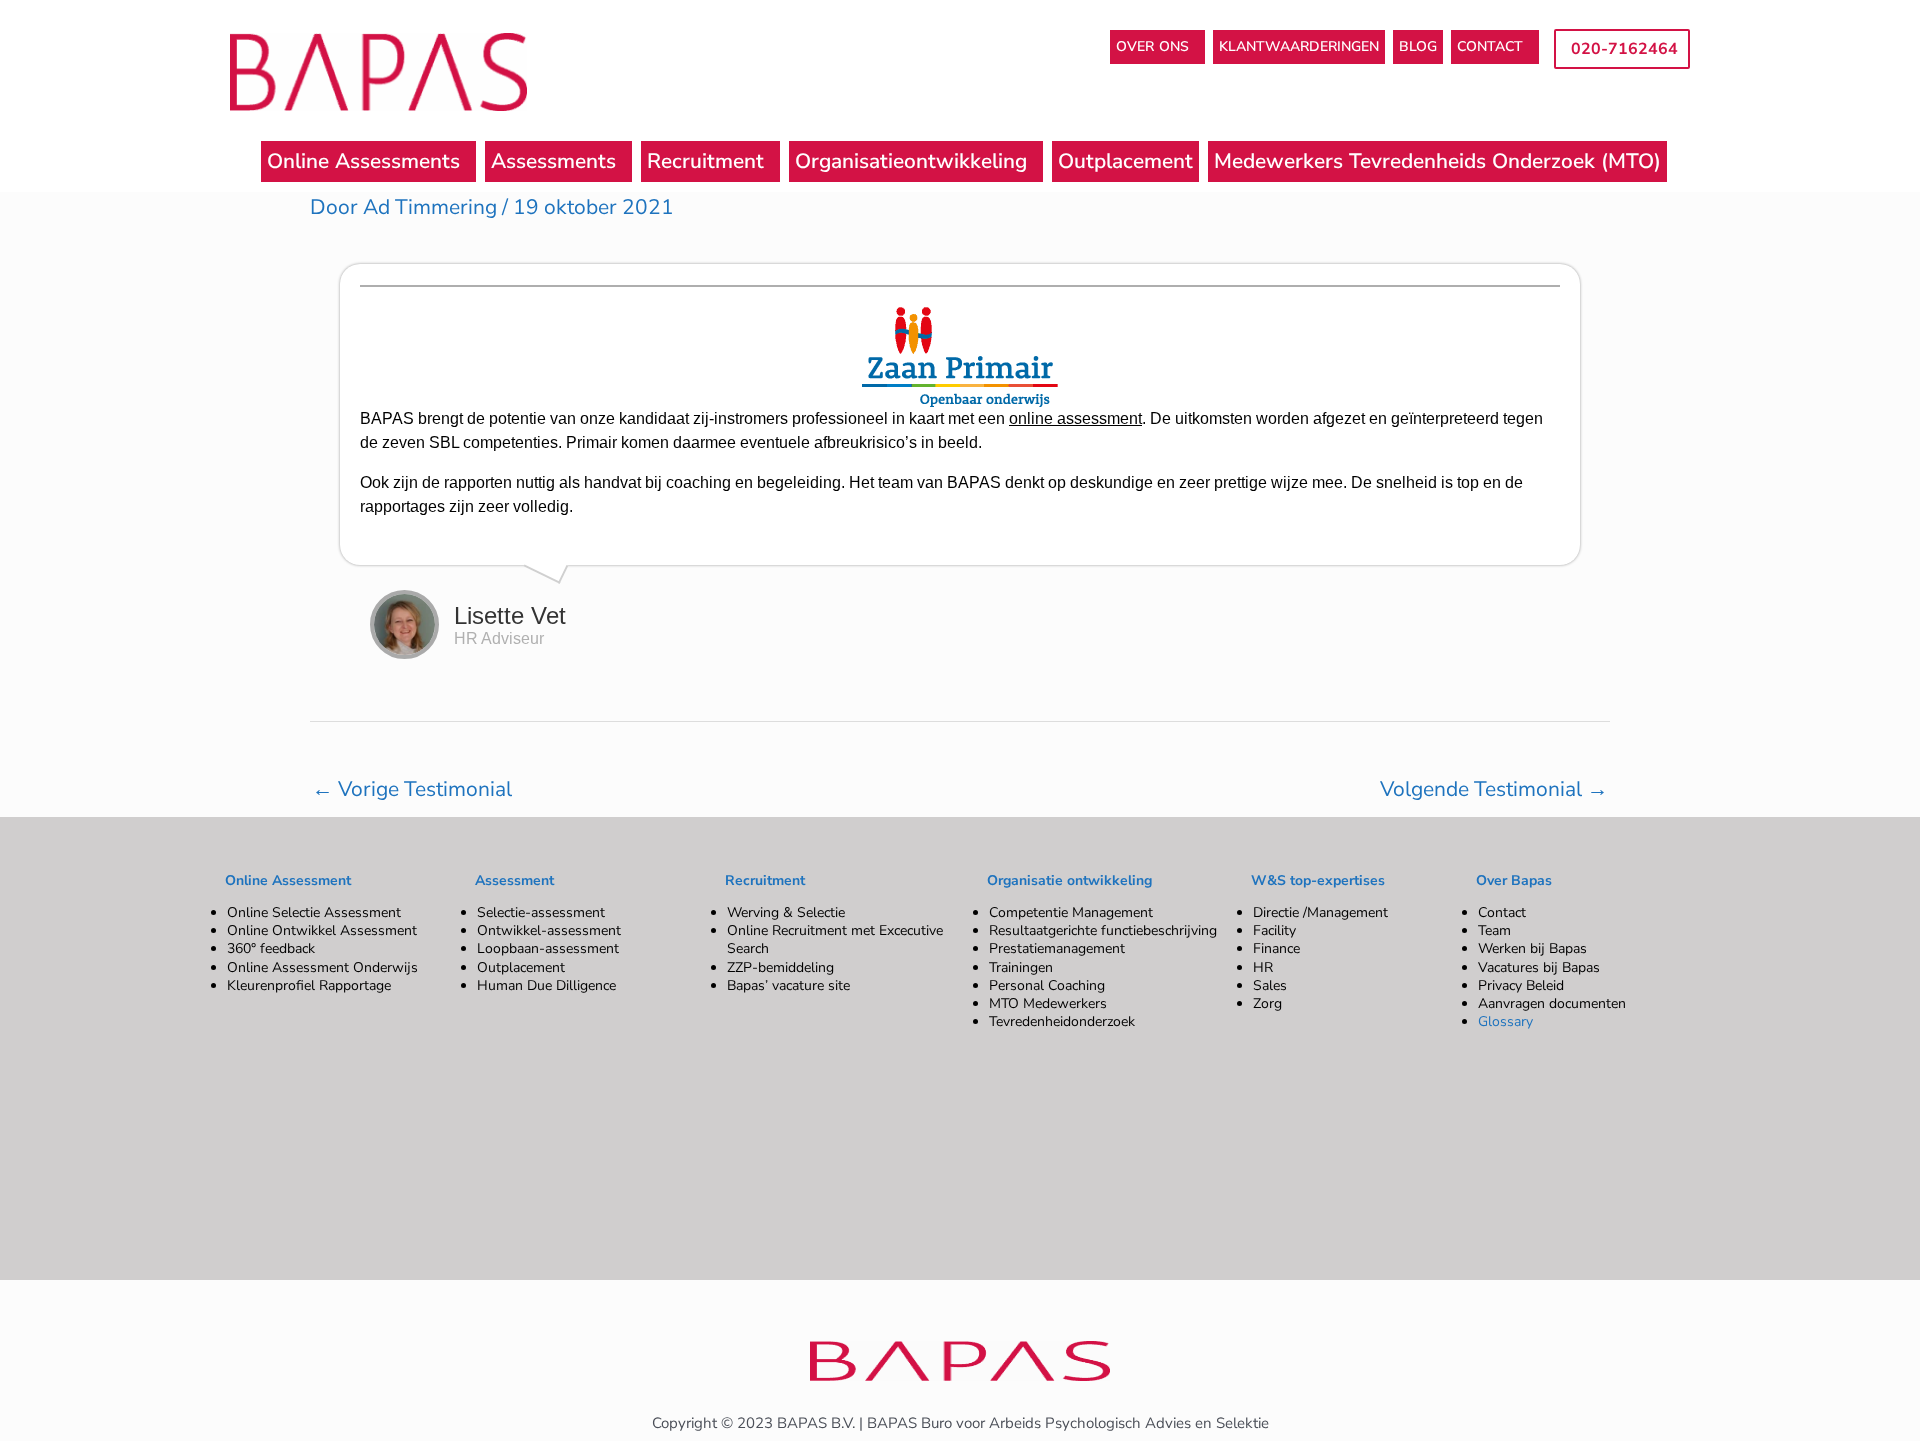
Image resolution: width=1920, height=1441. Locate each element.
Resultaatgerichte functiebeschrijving (1103, 930)
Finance (1276, 948)
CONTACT (1490, 46)
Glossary (1505, 1021)
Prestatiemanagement (1057, 948)
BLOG (1418, 46)
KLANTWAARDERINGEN (1299, 46)
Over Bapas (1514, 880)
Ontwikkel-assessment (549, 930)
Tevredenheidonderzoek (1062, 1021)
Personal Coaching (1047, 985)
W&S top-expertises (1318, 880)
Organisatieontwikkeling (911, 161)
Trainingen (1021, 967)
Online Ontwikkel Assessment (322, 930)
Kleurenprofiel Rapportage (309, 985)
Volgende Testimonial (1494, 789)
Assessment (514, 880)
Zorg (1267, 1003)
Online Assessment (288, 880)
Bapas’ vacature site (788, 985)
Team (1494, 930)
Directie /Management (1320, 912)
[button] (1157, 47)
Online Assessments (363, 161)
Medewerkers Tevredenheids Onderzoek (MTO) (1437, 161)
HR (1263, 967)
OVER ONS (1152, 46)
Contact (1502, 912)
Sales (1270, 985)
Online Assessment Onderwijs (322, 967)
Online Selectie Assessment (314, 912)
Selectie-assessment (541, 912)
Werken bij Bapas (1532, 948)
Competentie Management (1071, 912)
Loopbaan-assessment (548, 948)
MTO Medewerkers (1048, 1003)
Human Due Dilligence (546, 985)
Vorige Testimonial (412, 789)
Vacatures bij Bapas (1539, 967)
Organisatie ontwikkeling (1069, 880)
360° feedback (271, 948)
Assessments (553, 161)
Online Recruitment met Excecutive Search (835, 939)
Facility (1274, 930)
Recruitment (705, 161)
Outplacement (1125, 161)
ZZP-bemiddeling (780, 967)
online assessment (1075, 418)
